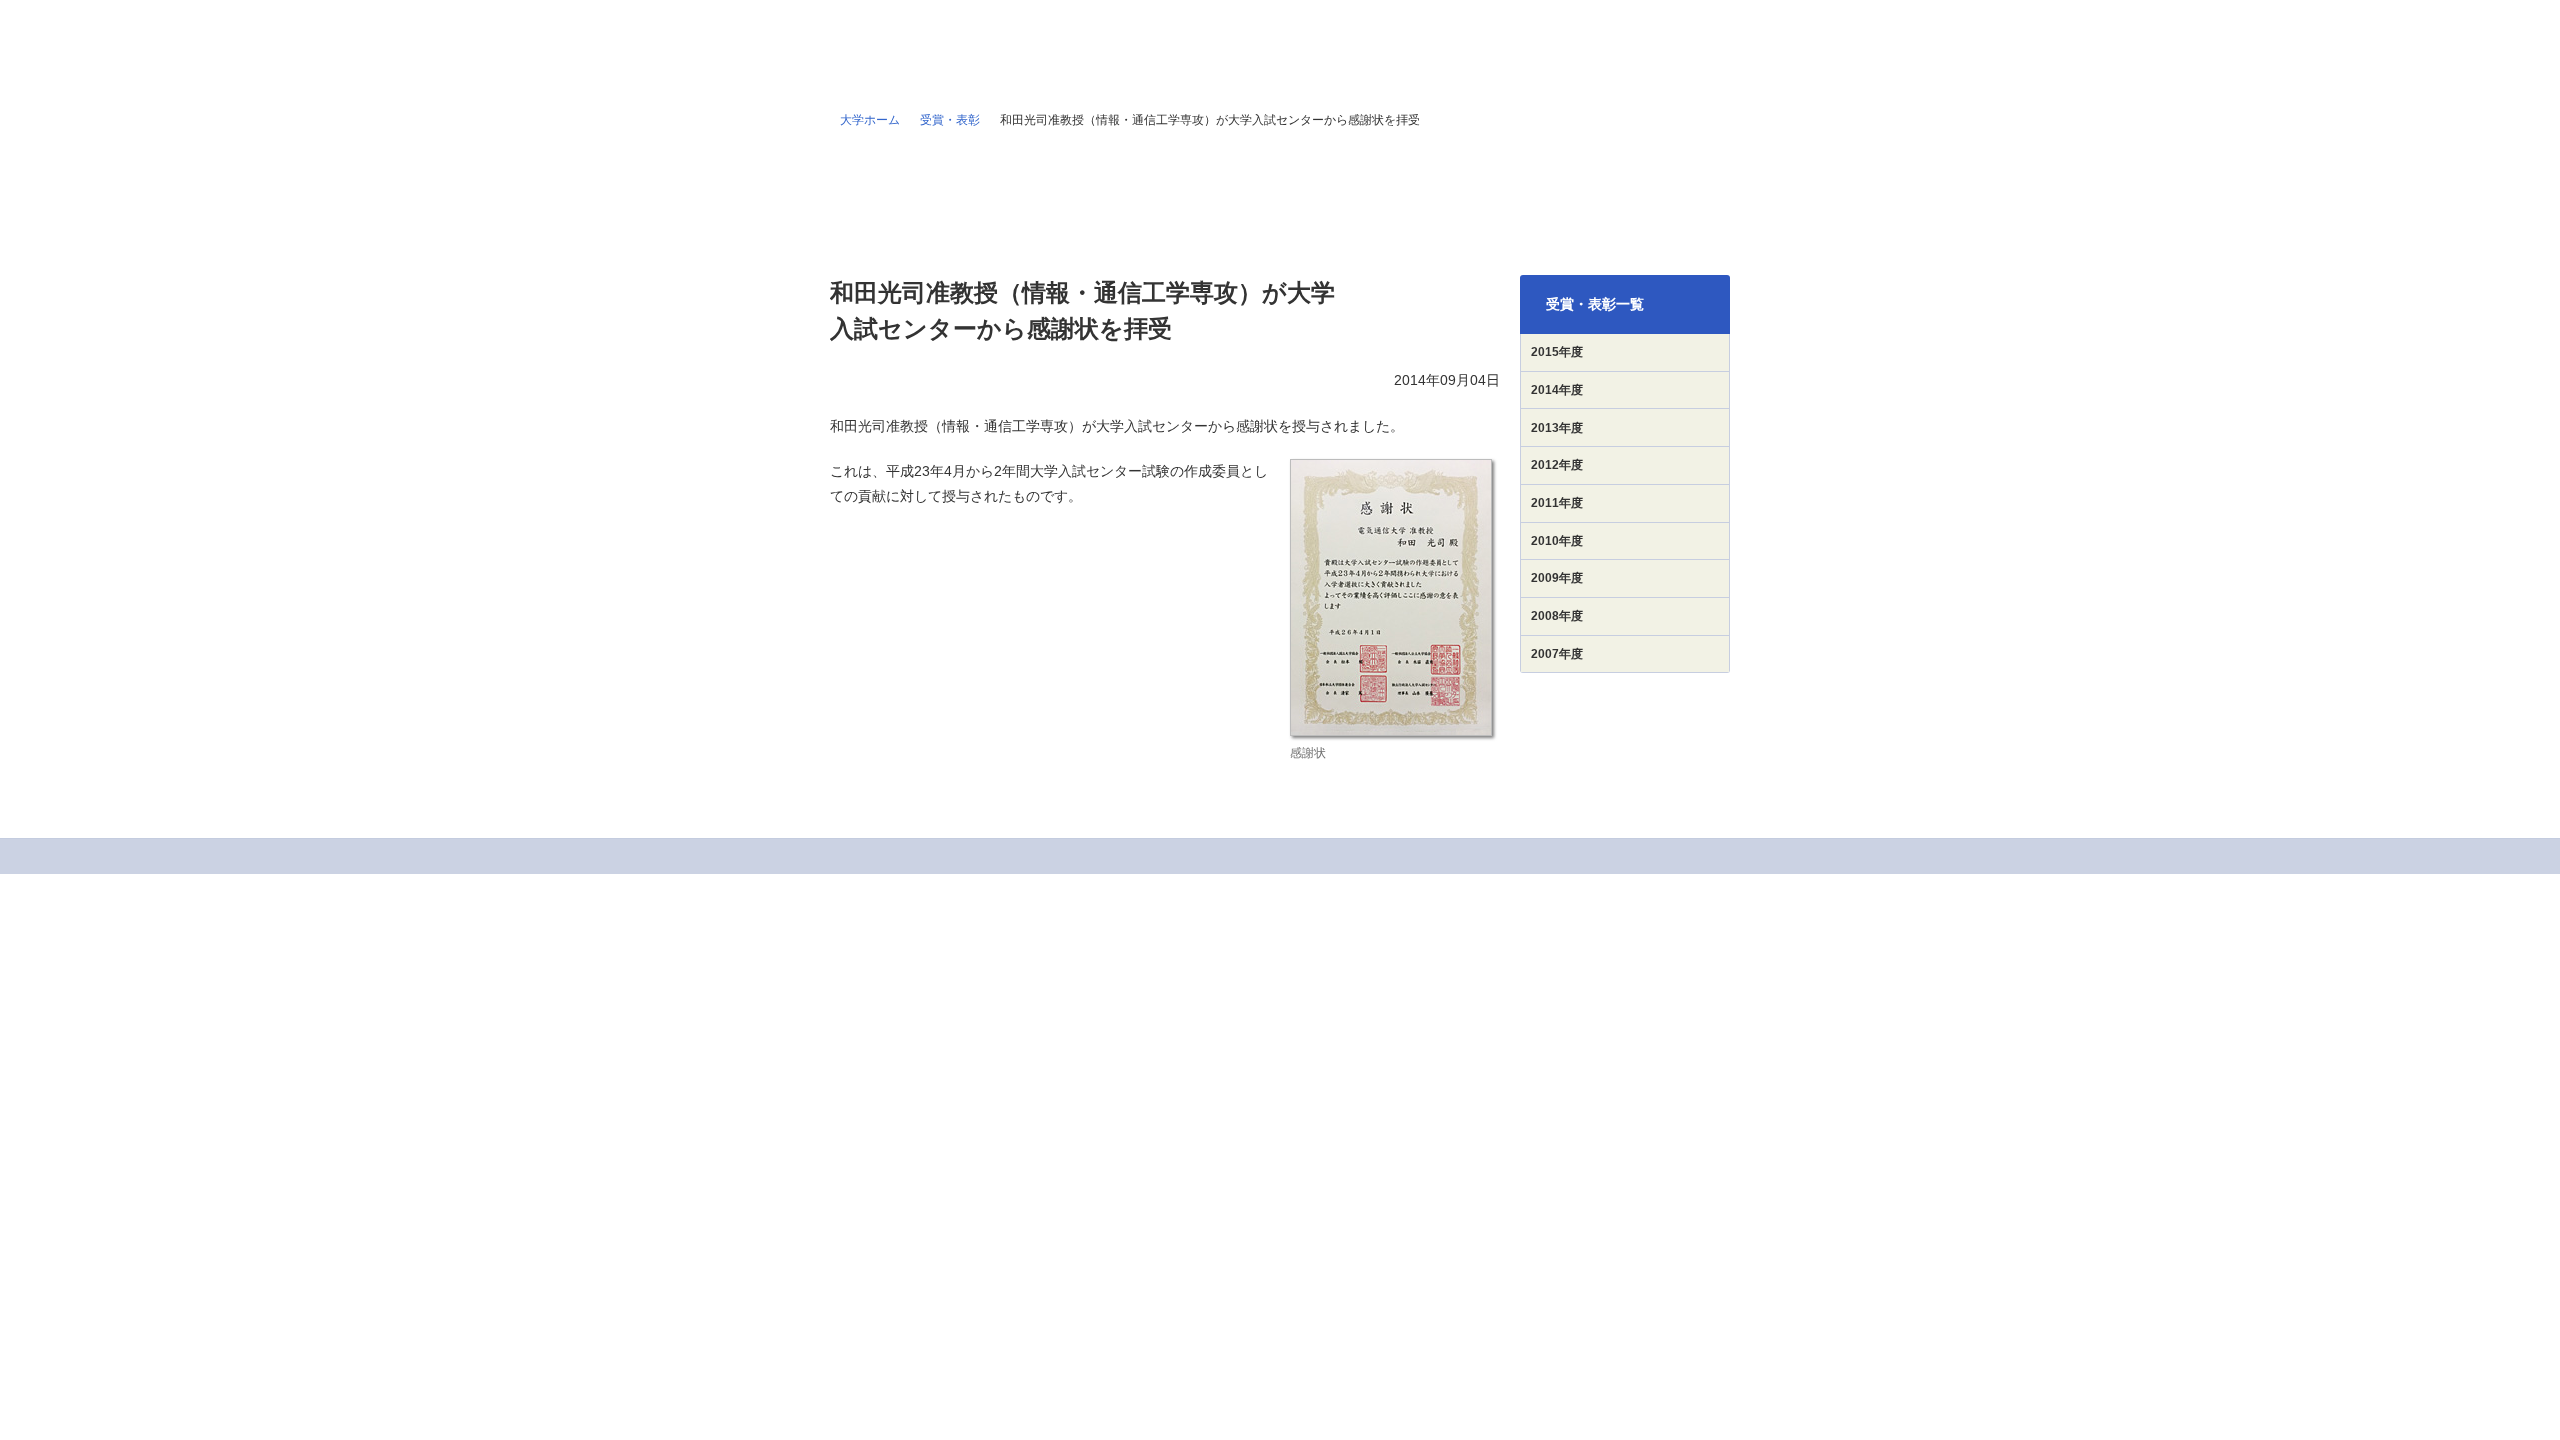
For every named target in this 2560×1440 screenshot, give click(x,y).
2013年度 (1557, 428)
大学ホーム (870, 120)
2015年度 (1557, 352)
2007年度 (1557, 654)
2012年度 (1557, 465)
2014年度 (1557, 390)
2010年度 (1557, 541)
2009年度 (1557, 578)
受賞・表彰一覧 (1595, 304)
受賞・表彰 (950, 120)
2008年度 (1557, 616)
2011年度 (1557, 503)
